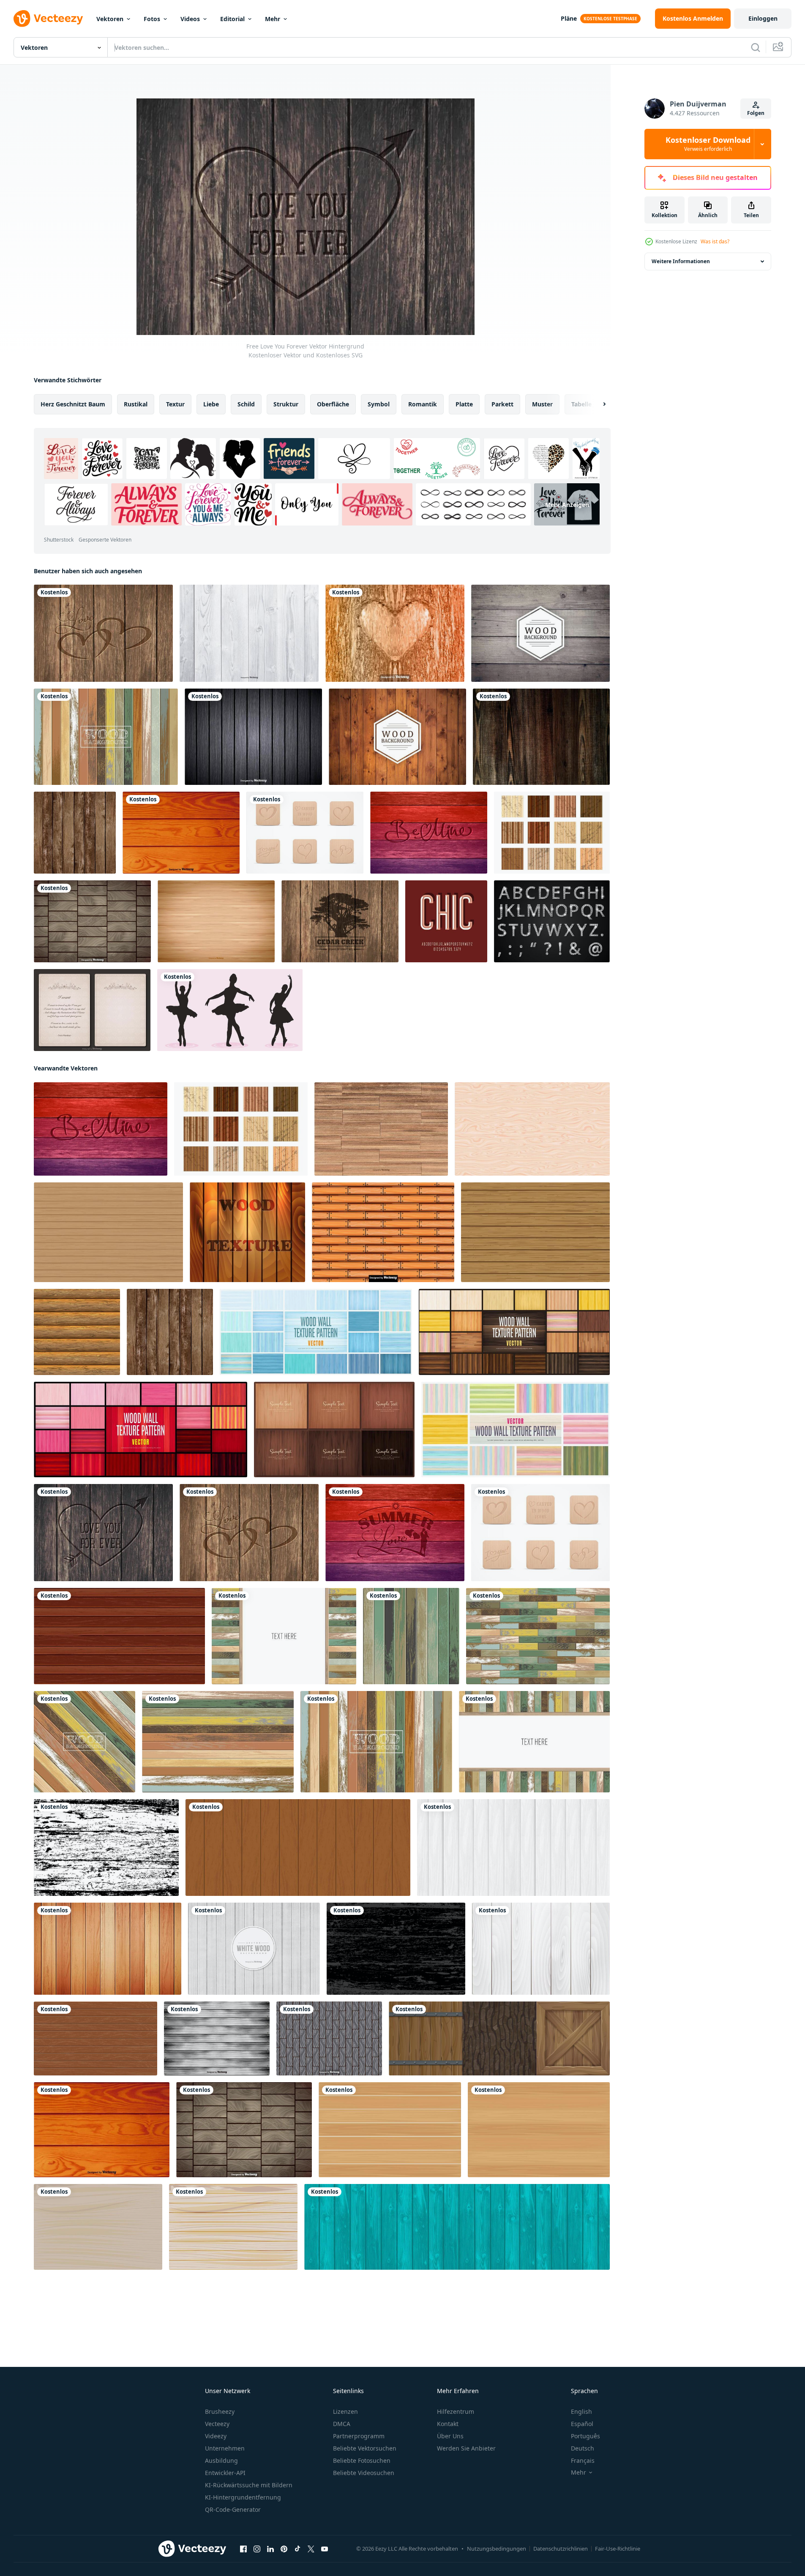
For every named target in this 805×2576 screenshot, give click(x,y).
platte (464, 404)
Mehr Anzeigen (567, 505)
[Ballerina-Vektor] (230, 1010)
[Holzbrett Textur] (108, 1232)
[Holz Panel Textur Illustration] (532, 1129)
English (581, 2411)
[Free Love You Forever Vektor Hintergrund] (103, 1533)
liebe (211, 404)
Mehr (273, 19)
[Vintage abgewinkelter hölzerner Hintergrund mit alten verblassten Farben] (85, 1742)
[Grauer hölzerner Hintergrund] (253, 737)
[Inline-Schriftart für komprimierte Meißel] (446, 921)
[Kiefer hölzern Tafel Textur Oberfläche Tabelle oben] (98, 2227)
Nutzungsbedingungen (497, 2549)
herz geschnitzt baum (73, 404)
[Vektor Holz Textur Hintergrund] (247, 1232)
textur (175, 404)
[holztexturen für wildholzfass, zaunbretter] (499, 2038)
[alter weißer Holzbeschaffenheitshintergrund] (541, 1949)
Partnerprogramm (359, 2436)
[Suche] (756, 47)
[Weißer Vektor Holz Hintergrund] (254, 1949)
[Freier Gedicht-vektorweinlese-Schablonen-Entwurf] (92, 1010)
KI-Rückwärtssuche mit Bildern (249, 2485)
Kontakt (448, 2424)
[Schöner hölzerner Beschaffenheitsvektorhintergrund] (541, 737)
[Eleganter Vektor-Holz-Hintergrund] (397, 737)
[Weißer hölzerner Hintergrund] (249, 633)
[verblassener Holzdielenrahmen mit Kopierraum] (284, 1636)
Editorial (232, 19)
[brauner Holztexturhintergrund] (96, 2038)
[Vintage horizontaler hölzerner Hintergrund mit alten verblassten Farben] (218, 1742)
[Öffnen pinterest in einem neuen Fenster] (284, 2549)
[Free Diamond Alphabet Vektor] (552, 921)
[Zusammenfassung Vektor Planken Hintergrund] (92, 921)
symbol (379, 404)
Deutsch (583, 2448)
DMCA (342, 2424)
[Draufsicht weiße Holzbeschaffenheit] (513, 1848)
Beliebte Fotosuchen (362, 2460)
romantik (423, 404)
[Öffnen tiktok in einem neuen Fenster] (297, 2549)
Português (585, 2436)
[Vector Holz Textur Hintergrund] (381, 1129)
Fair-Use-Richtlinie (618, 2549)
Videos (190, 19)
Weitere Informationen (681, 261)
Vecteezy (217, 2424)
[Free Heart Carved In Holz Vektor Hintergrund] (103, 633)
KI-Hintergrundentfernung (243, 2497)
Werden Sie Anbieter (466, 2448)
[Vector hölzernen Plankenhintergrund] (75, 833)
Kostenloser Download (708, 144)
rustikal (136, 404)
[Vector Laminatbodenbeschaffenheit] (216, 921)
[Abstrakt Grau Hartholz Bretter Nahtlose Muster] (329, 2038)
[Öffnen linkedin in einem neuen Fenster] (270, 2549)
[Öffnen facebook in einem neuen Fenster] (243, 2549)
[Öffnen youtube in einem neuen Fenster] (325, 2549)
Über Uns (450, 2436)
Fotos (152, 19)
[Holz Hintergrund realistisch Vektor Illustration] (108, 1949)
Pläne (569, 18)
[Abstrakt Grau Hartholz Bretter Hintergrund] (217, 2038)
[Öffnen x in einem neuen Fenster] (311, 2549)
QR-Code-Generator (233, 2509)
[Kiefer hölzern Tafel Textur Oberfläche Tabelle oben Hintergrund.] (233, 2227)
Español (582, 2424)
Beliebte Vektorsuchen (365, 2448)
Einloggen (763, 18)
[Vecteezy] (48, 19)
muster (542, 404)
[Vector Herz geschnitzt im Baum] (395, 633)
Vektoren (110, 19)
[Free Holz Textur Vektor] (552, 833)
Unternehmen (225, 2448)
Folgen (756, 113)
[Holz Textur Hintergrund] (77, 1332)
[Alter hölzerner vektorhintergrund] (540, 633)
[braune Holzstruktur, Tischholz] (298, 1848)
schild (246, 404)
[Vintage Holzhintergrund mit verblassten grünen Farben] (411, 1636)
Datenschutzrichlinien (561, 2549)
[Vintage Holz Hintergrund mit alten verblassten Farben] (106, 737)
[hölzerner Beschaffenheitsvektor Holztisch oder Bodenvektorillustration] (119, 1636)
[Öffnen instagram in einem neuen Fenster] (257, 2549)
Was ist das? (715, 241)
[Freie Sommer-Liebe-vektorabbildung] (395, 1533)
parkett (502, 404)
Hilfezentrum (456, 2411)
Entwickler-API (225, 2473)
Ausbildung (221, 2460)
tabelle (581, 404)
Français (583, 2460)
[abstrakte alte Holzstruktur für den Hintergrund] (106, 1848)
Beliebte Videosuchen (364, 2473)
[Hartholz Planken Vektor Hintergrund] (181, 833)
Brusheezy (220, 2411)
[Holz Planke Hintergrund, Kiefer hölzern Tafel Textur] (390, 2130)
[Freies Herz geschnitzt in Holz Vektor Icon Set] (305, 833)
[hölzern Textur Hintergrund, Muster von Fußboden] (457, 2227)
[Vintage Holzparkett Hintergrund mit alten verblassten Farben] (538, 1636)
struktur (286, 404)
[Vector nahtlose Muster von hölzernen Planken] (383, 1232)
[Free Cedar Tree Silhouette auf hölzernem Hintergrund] (340, 921)
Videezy (216, 2436)
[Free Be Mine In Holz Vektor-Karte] (429, 833)
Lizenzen (345, 2411)
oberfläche (333, 404)
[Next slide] (597, 404)
